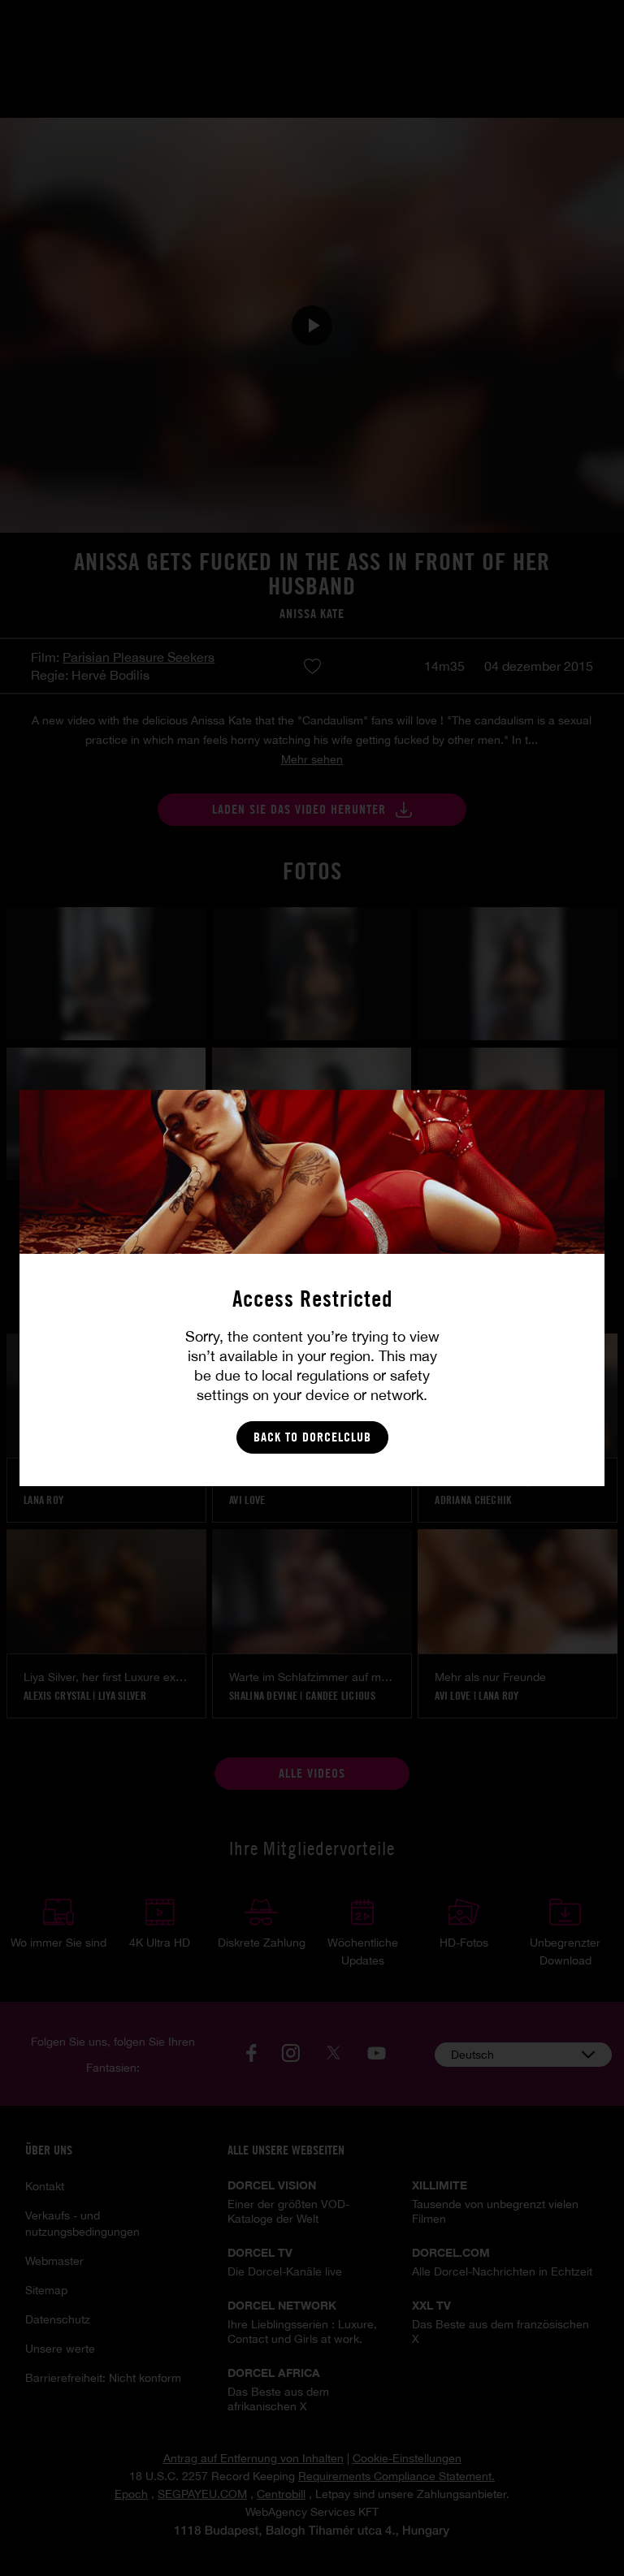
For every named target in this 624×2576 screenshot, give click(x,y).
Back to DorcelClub (312, 1437)
